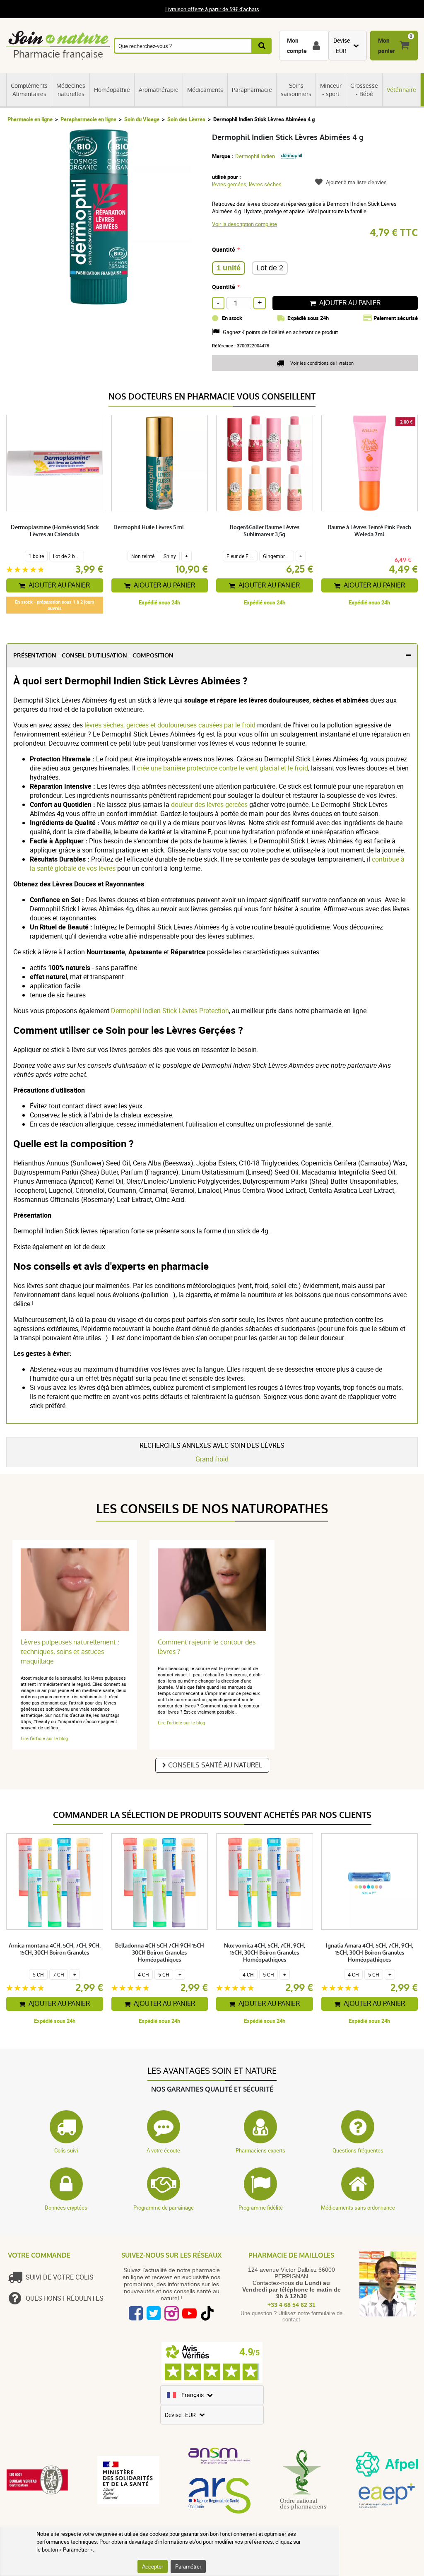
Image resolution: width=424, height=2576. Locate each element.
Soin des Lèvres (186, 119)
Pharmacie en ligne (30, 119)
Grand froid (212, 1459)
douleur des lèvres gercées (210, 804)
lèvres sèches (265, 184)
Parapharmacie (252, 90)
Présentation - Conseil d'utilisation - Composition (93, 656)
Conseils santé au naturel (215, 1765)
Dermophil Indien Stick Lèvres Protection (170, 1011)
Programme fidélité (261, 2208)
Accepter (153, 2566)
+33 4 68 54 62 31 (291, 2305)
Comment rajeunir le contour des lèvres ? (207, 1647)
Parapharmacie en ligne (88, 119)
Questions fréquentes (358, 2150)
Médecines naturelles (71, 90)
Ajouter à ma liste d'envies (356, 182)
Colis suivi (66, 2150)
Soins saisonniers (296, 90)
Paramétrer (188, 2566)
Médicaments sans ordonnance (358, 2208)
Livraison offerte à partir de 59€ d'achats (212, 9)
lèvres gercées (229, 184)
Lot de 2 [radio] (270, 268)
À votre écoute (163, 2150)
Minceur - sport (331, 90)
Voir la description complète (245, 224)
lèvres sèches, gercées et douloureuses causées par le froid (170, 725)
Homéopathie (112, 90)
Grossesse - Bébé (364, 90)
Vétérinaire (401, 90)
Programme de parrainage (164, 2208)
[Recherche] (262, 46)
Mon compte (297, 46)
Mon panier (387, 46)
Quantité (224, 249)
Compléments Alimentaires (29, 90)
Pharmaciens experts (260, 2150)
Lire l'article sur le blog (44, 1738)
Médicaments (205, 90)
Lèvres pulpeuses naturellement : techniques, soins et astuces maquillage (70, 1652)
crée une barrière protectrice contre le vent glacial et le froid (223, 768)
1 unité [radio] (229, 268)
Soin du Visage (142, 119)
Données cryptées (66, 2208)
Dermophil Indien (255, 156)
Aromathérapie (159, 90)
